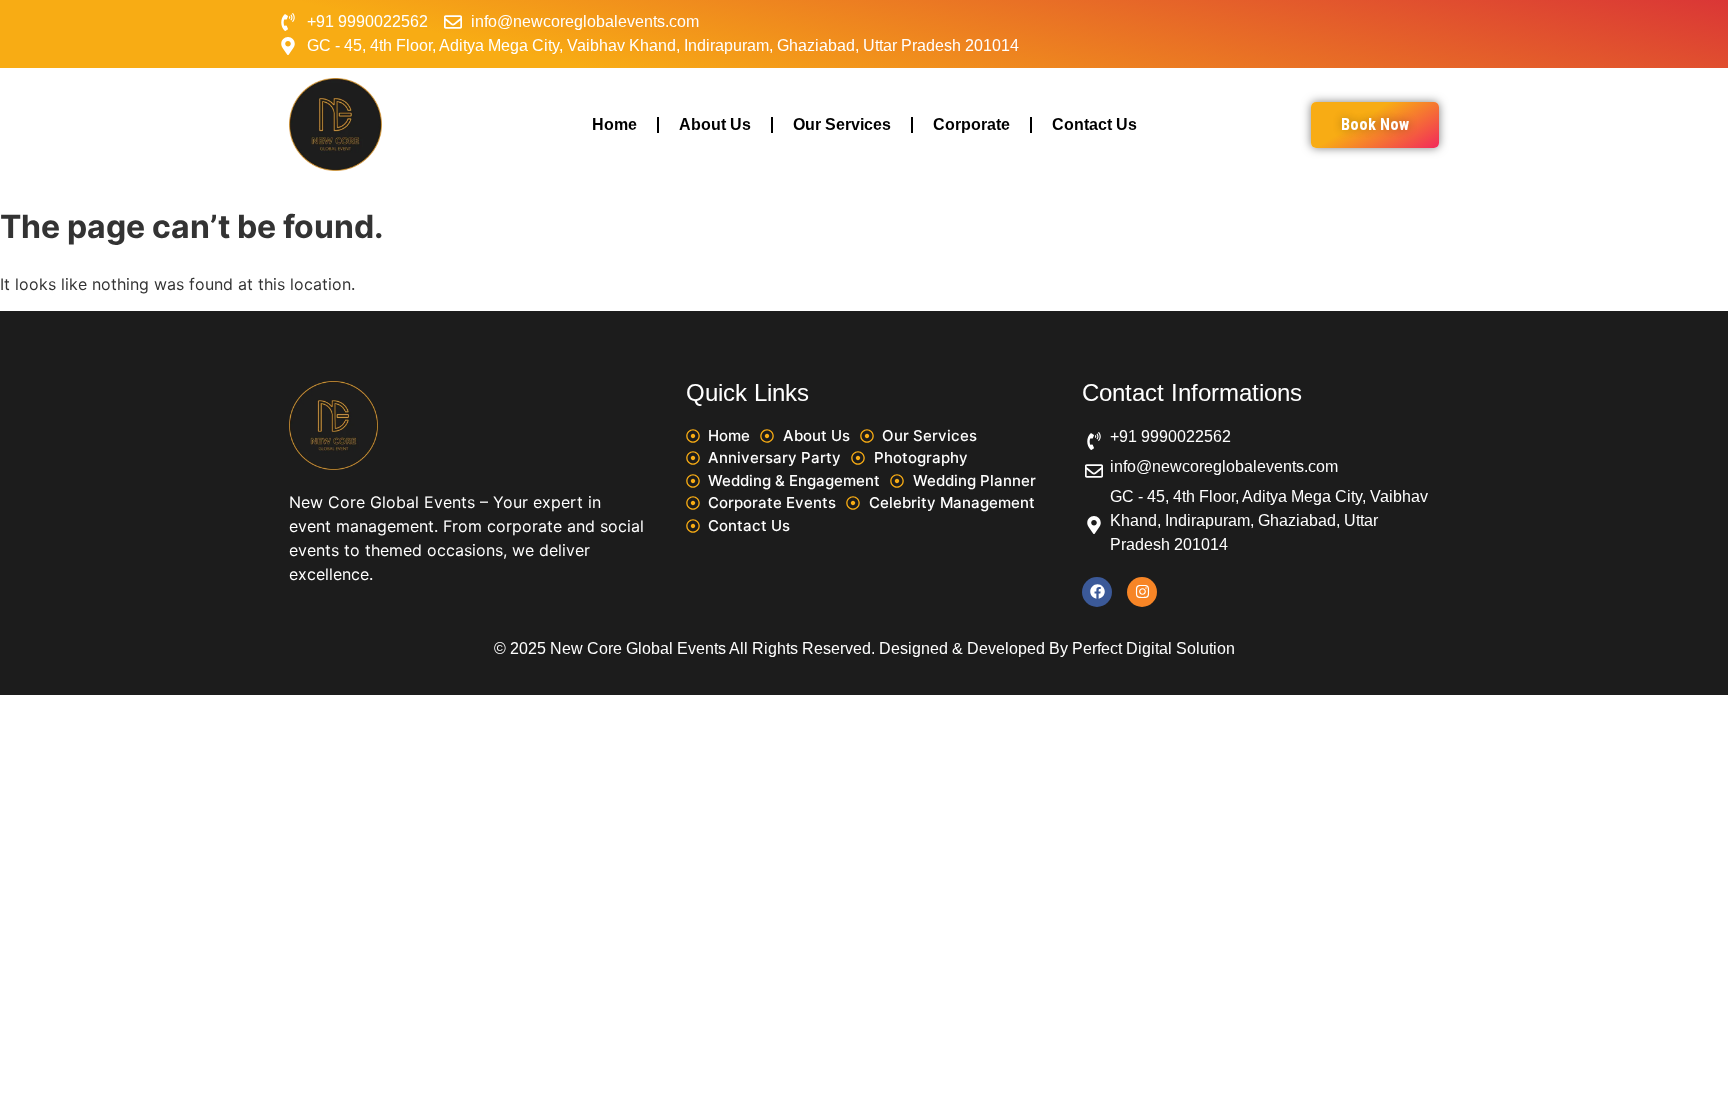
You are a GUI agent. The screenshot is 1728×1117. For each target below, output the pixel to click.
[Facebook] (1097, 592)
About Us (715, 124)
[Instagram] (1142, 592)
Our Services (842, 124)
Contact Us (1094, 124)
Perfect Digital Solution (1153, 648)
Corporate (971, 124)
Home (614, 124)
